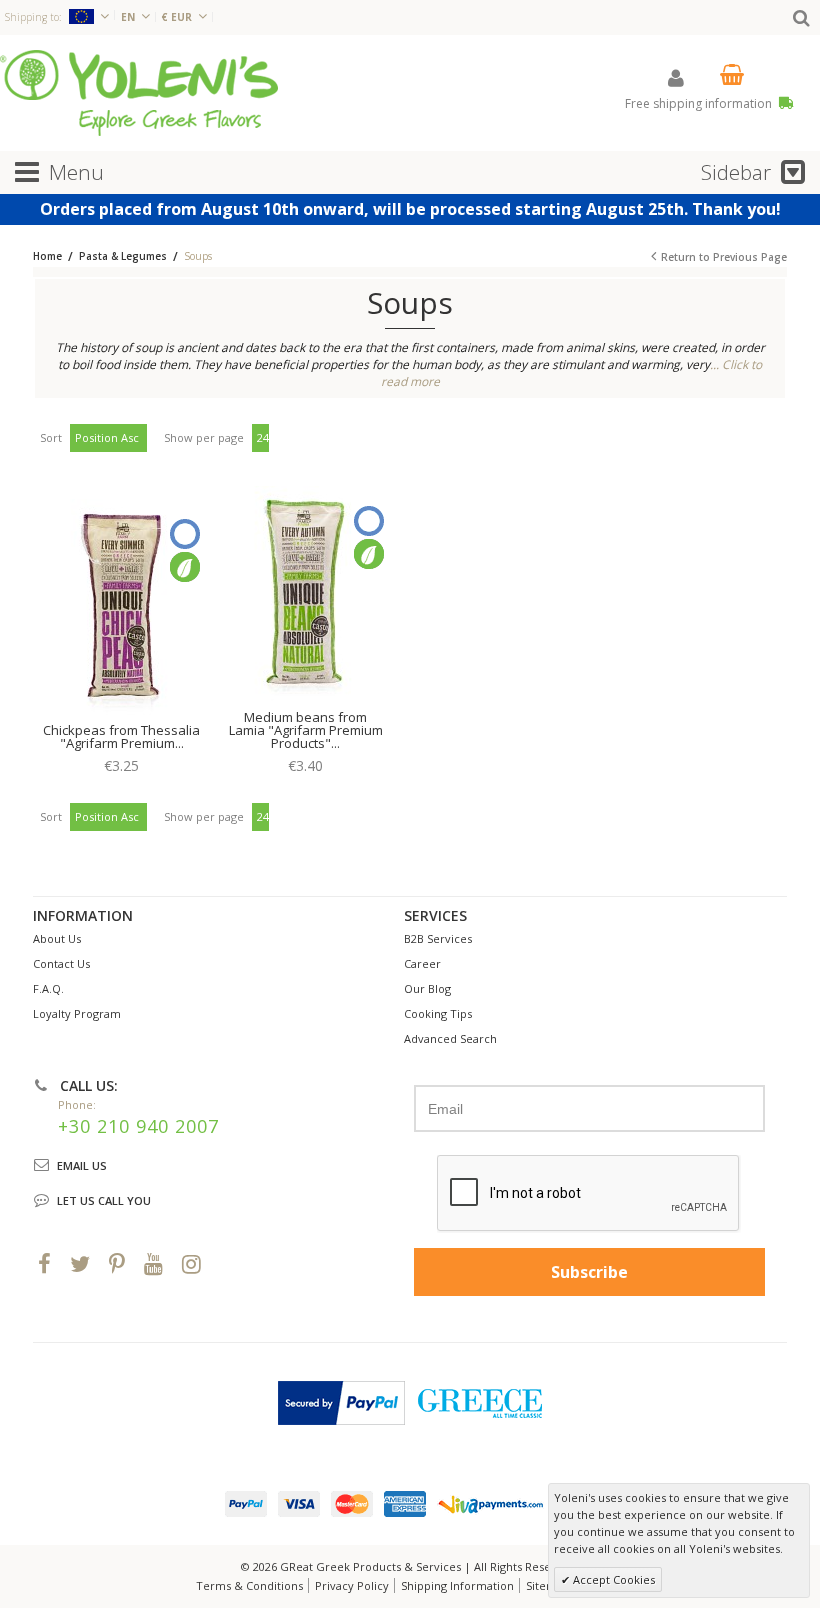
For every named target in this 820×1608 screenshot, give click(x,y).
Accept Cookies (612, 1579)
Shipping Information (457, 1585)
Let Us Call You (104, 1200)
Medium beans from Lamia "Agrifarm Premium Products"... (306, 730)
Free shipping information (700, 103)
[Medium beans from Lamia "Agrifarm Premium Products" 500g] (305, 596)
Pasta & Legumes (123, 256)
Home (47, 256)
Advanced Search (450, 1038)
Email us (82, 1165)
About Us (57, 938)
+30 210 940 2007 (138, 1126)
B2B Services (438, 938)
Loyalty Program (77, 1013)
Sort (51, 437)
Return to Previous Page (724, 257)
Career (422, 963)
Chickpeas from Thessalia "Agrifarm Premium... (121, 736)
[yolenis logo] (139, 92)
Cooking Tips (438, 1013)
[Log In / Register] (676, 77)
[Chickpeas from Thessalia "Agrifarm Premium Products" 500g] (121, 609)
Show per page (204, 437)
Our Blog (427, 988)
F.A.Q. (48, 988)
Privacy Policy (352, 1585)
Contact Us (61, 963)
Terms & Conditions (249, 1585)
